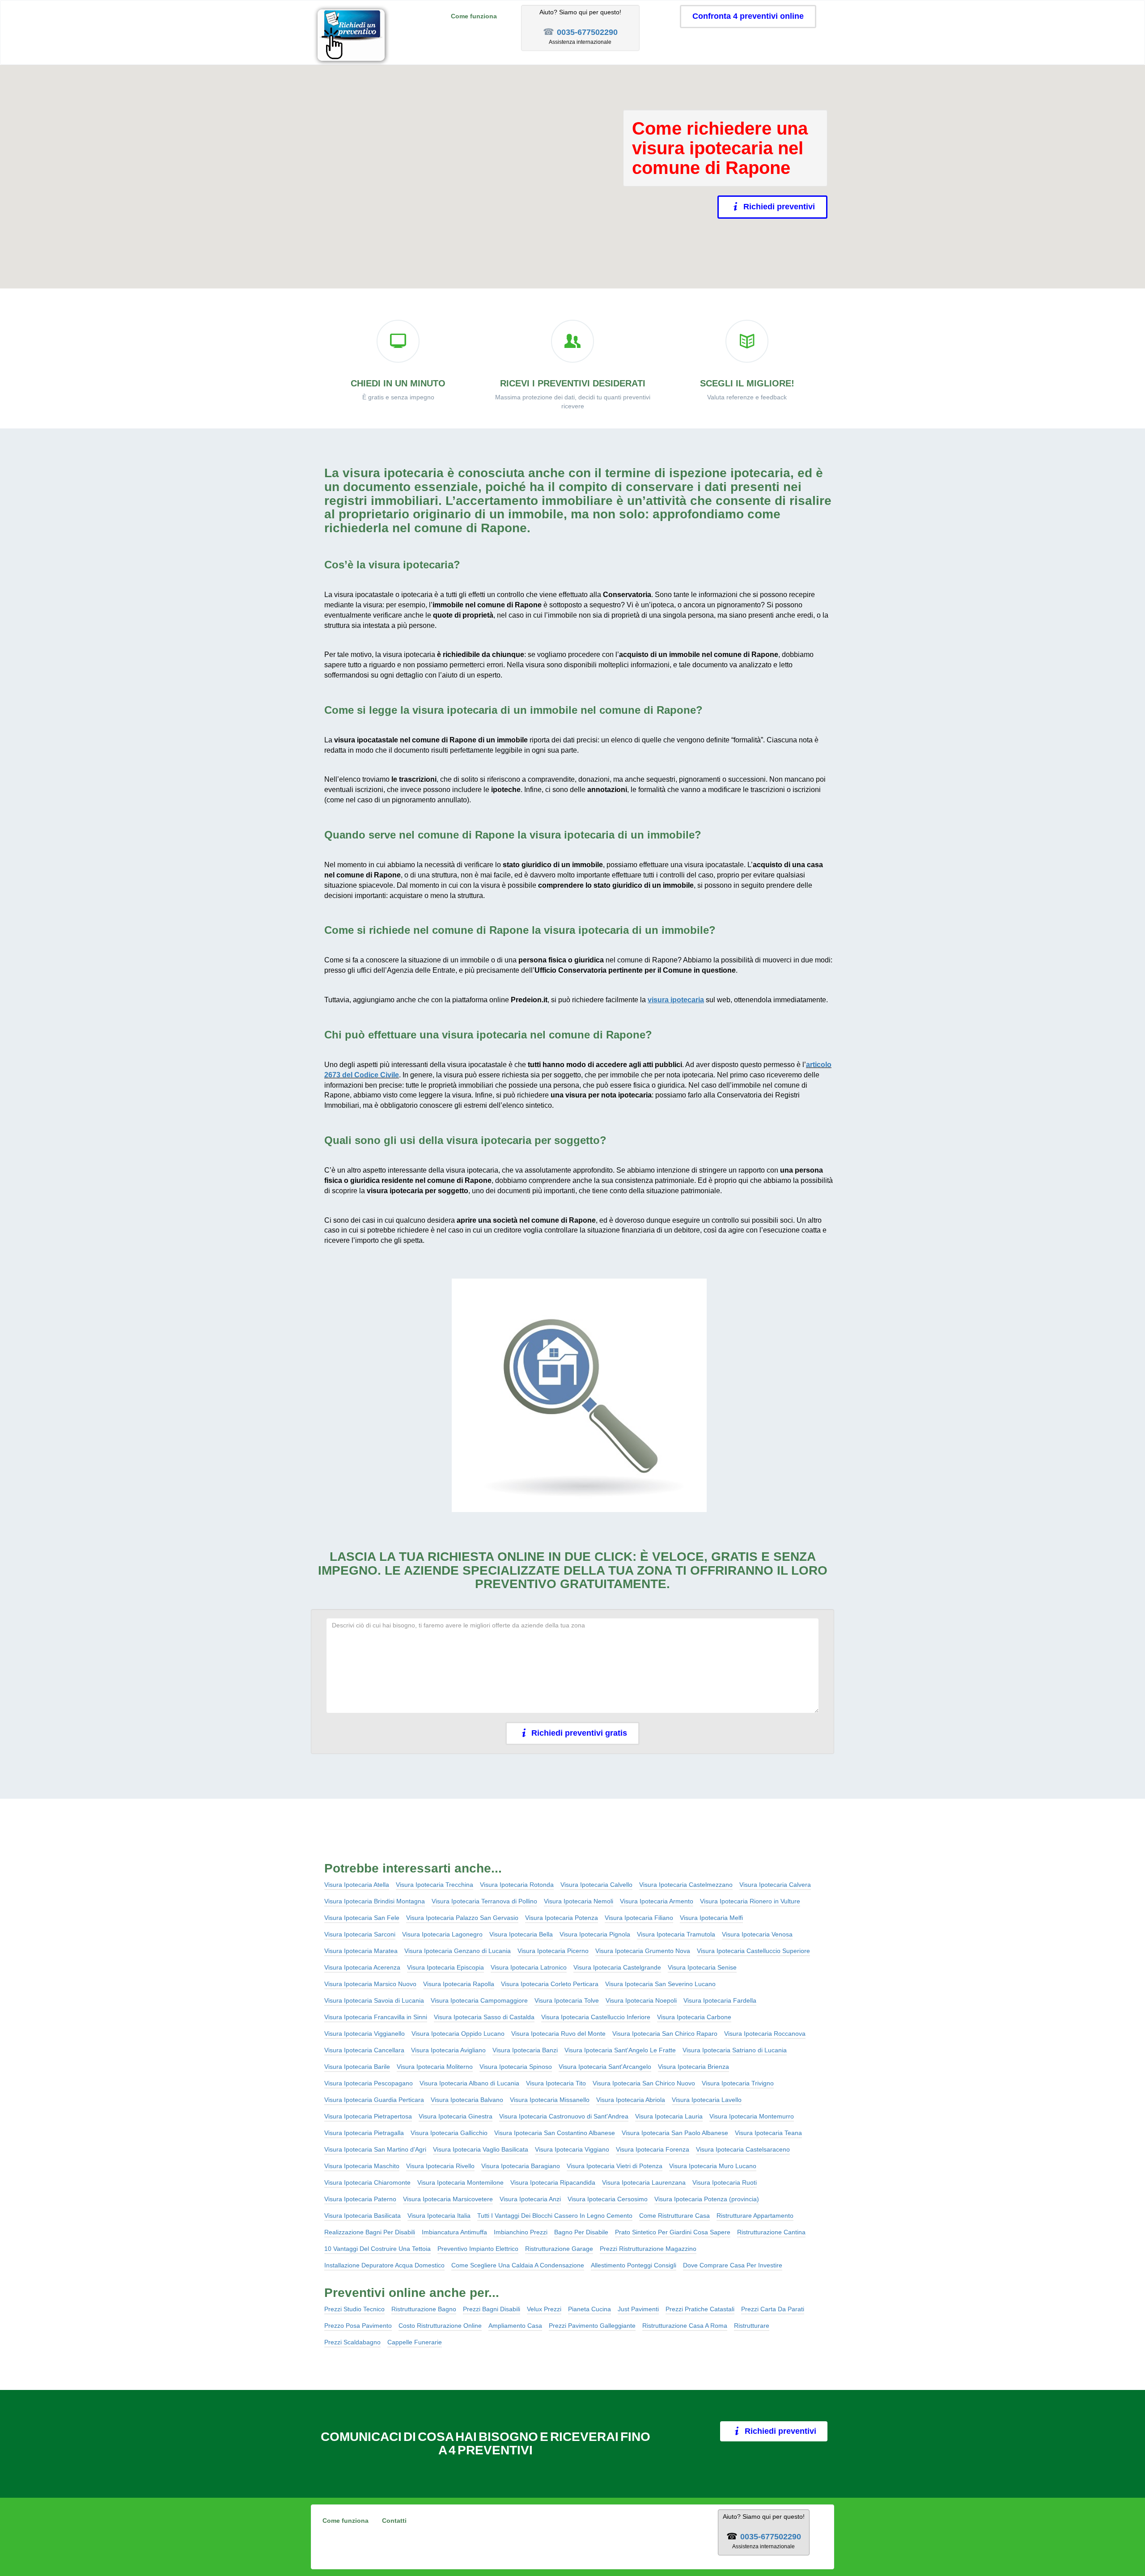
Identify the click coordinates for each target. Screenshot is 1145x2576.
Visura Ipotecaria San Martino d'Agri (375, 2149)
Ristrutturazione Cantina (771, 2232)
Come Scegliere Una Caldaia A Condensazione (518, 2265)
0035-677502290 (587, 32)
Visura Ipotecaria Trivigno (738, 2083)
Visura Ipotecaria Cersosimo (608, 2199)
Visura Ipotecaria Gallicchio (449, 2133)
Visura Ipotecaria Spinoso (516, 2067)
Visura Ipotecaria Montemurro (752, 2116)
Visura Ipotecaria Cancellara (364, 2050)
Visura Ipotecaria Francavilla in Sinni (376, 2017)
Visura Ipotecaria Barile (357, 2067)
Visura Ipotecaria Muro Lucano (713, 2166)
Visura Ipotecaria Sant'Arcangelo (605, 2067)
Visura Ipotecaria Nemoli (579, 1901)
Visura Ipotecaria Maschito (362, 2166)
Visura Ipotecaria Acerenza (362, 1967)
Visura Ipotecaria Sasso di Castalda (484, 2017)
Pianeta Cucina (589, 2309)
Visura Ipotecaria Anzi (530, 2199)
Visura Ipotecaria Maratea (361, 1951)
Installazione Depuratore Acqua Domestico (384, 2265)
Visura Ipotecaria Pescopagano (369, 2083)
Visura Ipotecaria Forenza (653, 2149)
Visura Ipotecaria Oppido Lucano (458, 2034)
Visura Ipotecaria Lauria (669, 2116)
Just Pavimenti (638, 2309)
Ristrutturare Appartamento (755, 2216)
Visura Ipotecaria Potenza (562, 1918)
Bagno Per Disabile (581, 2232)
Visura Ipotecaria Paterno (360, 2199)
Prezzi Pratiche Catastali (700, 2309)
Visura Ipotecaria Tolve (567, 2000)
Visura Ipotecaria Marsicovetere (448, 2199)
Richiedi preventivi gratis (579, 1733)
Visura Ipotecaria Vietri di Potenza (615, 2166)
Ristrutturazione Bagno (424, 2309)
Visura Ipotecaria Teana (768, 2133)
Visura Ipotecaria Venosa (757, 1934)
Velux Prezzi (544, 2309)
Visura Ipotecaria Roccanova (765, 2034)
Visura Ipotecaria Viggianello (365, 2034)
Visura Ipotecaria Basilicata (363, 2216)
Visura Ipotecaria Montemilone (460, 2182)
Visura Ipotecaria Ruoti (725, 2182)
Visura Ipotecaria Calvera (775, 1885)
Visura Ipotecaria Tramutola (676, 1934)
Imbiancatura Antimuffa (454, 2232)
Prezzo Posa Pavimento (358, 2326)
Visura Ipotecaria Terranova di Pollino (484, 1901)
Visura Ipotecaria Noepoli (641, 2000)
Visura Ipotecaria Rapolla (459, 1984)
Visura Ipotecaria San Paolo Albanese (675, 2133)
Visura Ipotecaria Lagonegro (442, 1934)
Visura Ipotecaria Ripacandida (553, 2182)
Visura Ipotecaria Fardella (720, 2000)
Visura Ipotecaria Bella (521, 1934)
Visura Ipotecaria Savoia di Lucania (374, 2000)
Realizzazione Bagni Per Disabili (370, 2232)
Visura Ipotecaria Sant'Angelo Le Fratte (620, 2050)
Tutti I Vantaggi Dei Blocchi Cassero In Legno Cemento (555, 2216)
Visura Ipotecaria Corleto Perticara (550, 1984)
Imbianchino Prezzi (521, 2232)
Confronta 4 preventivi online (748, 16)
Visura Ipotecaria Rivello (440, 2166)
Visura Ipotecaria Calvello (596, 1885)
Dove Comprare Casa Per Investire (733, 2265)
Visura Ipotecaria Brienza (693, 2067)
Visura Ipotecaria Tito (556, 2083)
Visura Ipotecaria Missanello (550, 2100)
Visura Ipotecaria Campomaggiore (479, 2000)
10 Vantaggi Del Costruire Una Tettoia (377, 2249)
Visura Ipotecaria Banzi (525, 2050)
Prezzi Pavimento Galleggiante (592, 2326)
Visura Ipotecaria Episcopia (445, 1967)
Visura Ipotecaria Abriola (631, 2100)
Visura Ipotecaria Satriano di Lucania (735, 2050)
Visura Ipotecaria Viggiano (572, 2149)
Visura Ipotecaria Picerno (553, 1951)
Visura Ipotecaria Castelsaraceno (743, 2149)
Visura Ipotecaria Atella (357, 1885)
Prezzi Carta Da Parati (773, 2309)
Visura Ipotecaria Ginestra (456, 2116)
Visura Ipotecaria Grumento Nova (643, 1951)
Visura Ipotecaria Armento (657, 1901)
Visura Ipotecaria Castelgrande (617, 1967)
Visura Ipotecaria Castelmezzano (686, 1885)
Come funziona (474, 16)
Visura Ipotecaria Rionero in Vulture (750, 1901)
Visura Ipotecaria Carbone (694, 2017)
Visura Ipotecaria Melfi (711, 1918)
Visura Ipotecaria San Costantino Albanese (555, 2133)
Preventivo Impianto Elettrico (478, 2249)
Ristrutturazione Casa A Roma (685, 2326)
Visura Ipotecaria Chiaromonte (367, 2182)
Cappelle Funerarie (415, 2342)
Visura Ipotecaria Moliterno (435, 2067)
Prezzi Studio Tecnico (354, 2309)
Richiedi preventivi (779, 207)
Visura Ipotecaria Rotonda (517, 1885)
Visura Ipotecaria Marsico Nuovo (370, 1984)
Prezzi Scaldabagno (352, 2342)
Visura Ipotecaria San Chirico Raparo (665, 2034)
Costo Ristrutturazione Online (440, 2326)
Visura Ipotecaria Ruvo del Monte (558, 2034)
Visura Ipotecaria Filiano (639, 1918)
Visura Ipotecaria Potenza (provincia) (707, 2199)
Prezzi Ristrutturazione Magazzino (648, 2249)
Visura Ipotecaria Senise (702, 1967)
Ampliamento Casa (515, 2326)
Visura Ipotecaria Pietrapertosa (368, 2116)
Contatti (394, 2521)
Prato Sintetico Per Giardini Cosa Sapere (673, 2232)
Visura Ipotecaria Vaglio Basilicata (481, 2149)
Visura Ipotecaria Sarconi (360, 1934)
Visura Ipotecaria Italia (439, 2216)
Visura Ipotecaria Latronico (529, 1967)
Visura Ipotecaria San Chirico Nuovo (644, 2083)
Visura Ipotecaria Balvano (467, 2100)
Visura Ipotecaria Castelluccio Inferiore (596, 2017)
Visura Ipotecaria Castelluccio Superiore (753, 1951)
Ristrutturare (752, 2326)
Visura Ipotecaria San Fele (362, 1918)
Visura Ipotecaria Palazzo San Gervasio (462, 1918)
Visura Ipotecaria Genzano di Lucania (458, 1951)
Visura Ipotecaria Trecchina (435, 1885)
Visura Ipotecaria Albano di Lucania (469, 2083)
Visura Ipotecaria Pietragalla (364, 2133)
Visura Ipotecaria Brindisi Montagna (375, 1901)
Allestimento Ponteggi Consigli (634, 2265)
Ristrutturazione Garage (559, 2249)
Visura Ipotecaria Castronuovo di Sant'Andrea (564, 2116)
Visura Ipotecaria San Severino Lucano (660, 1984)
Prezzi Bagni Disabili (492, 2309)
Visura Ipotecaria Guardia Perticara (374, 2100)
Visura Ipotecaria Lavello (707, 2100)
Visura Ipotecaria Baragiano (521, 2166)
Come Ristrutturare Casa (674, 2216)
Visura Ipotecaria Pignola (595, 1934)
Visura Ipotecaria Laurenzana (644, 2182)
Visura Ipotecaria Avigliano (448, 2050)
